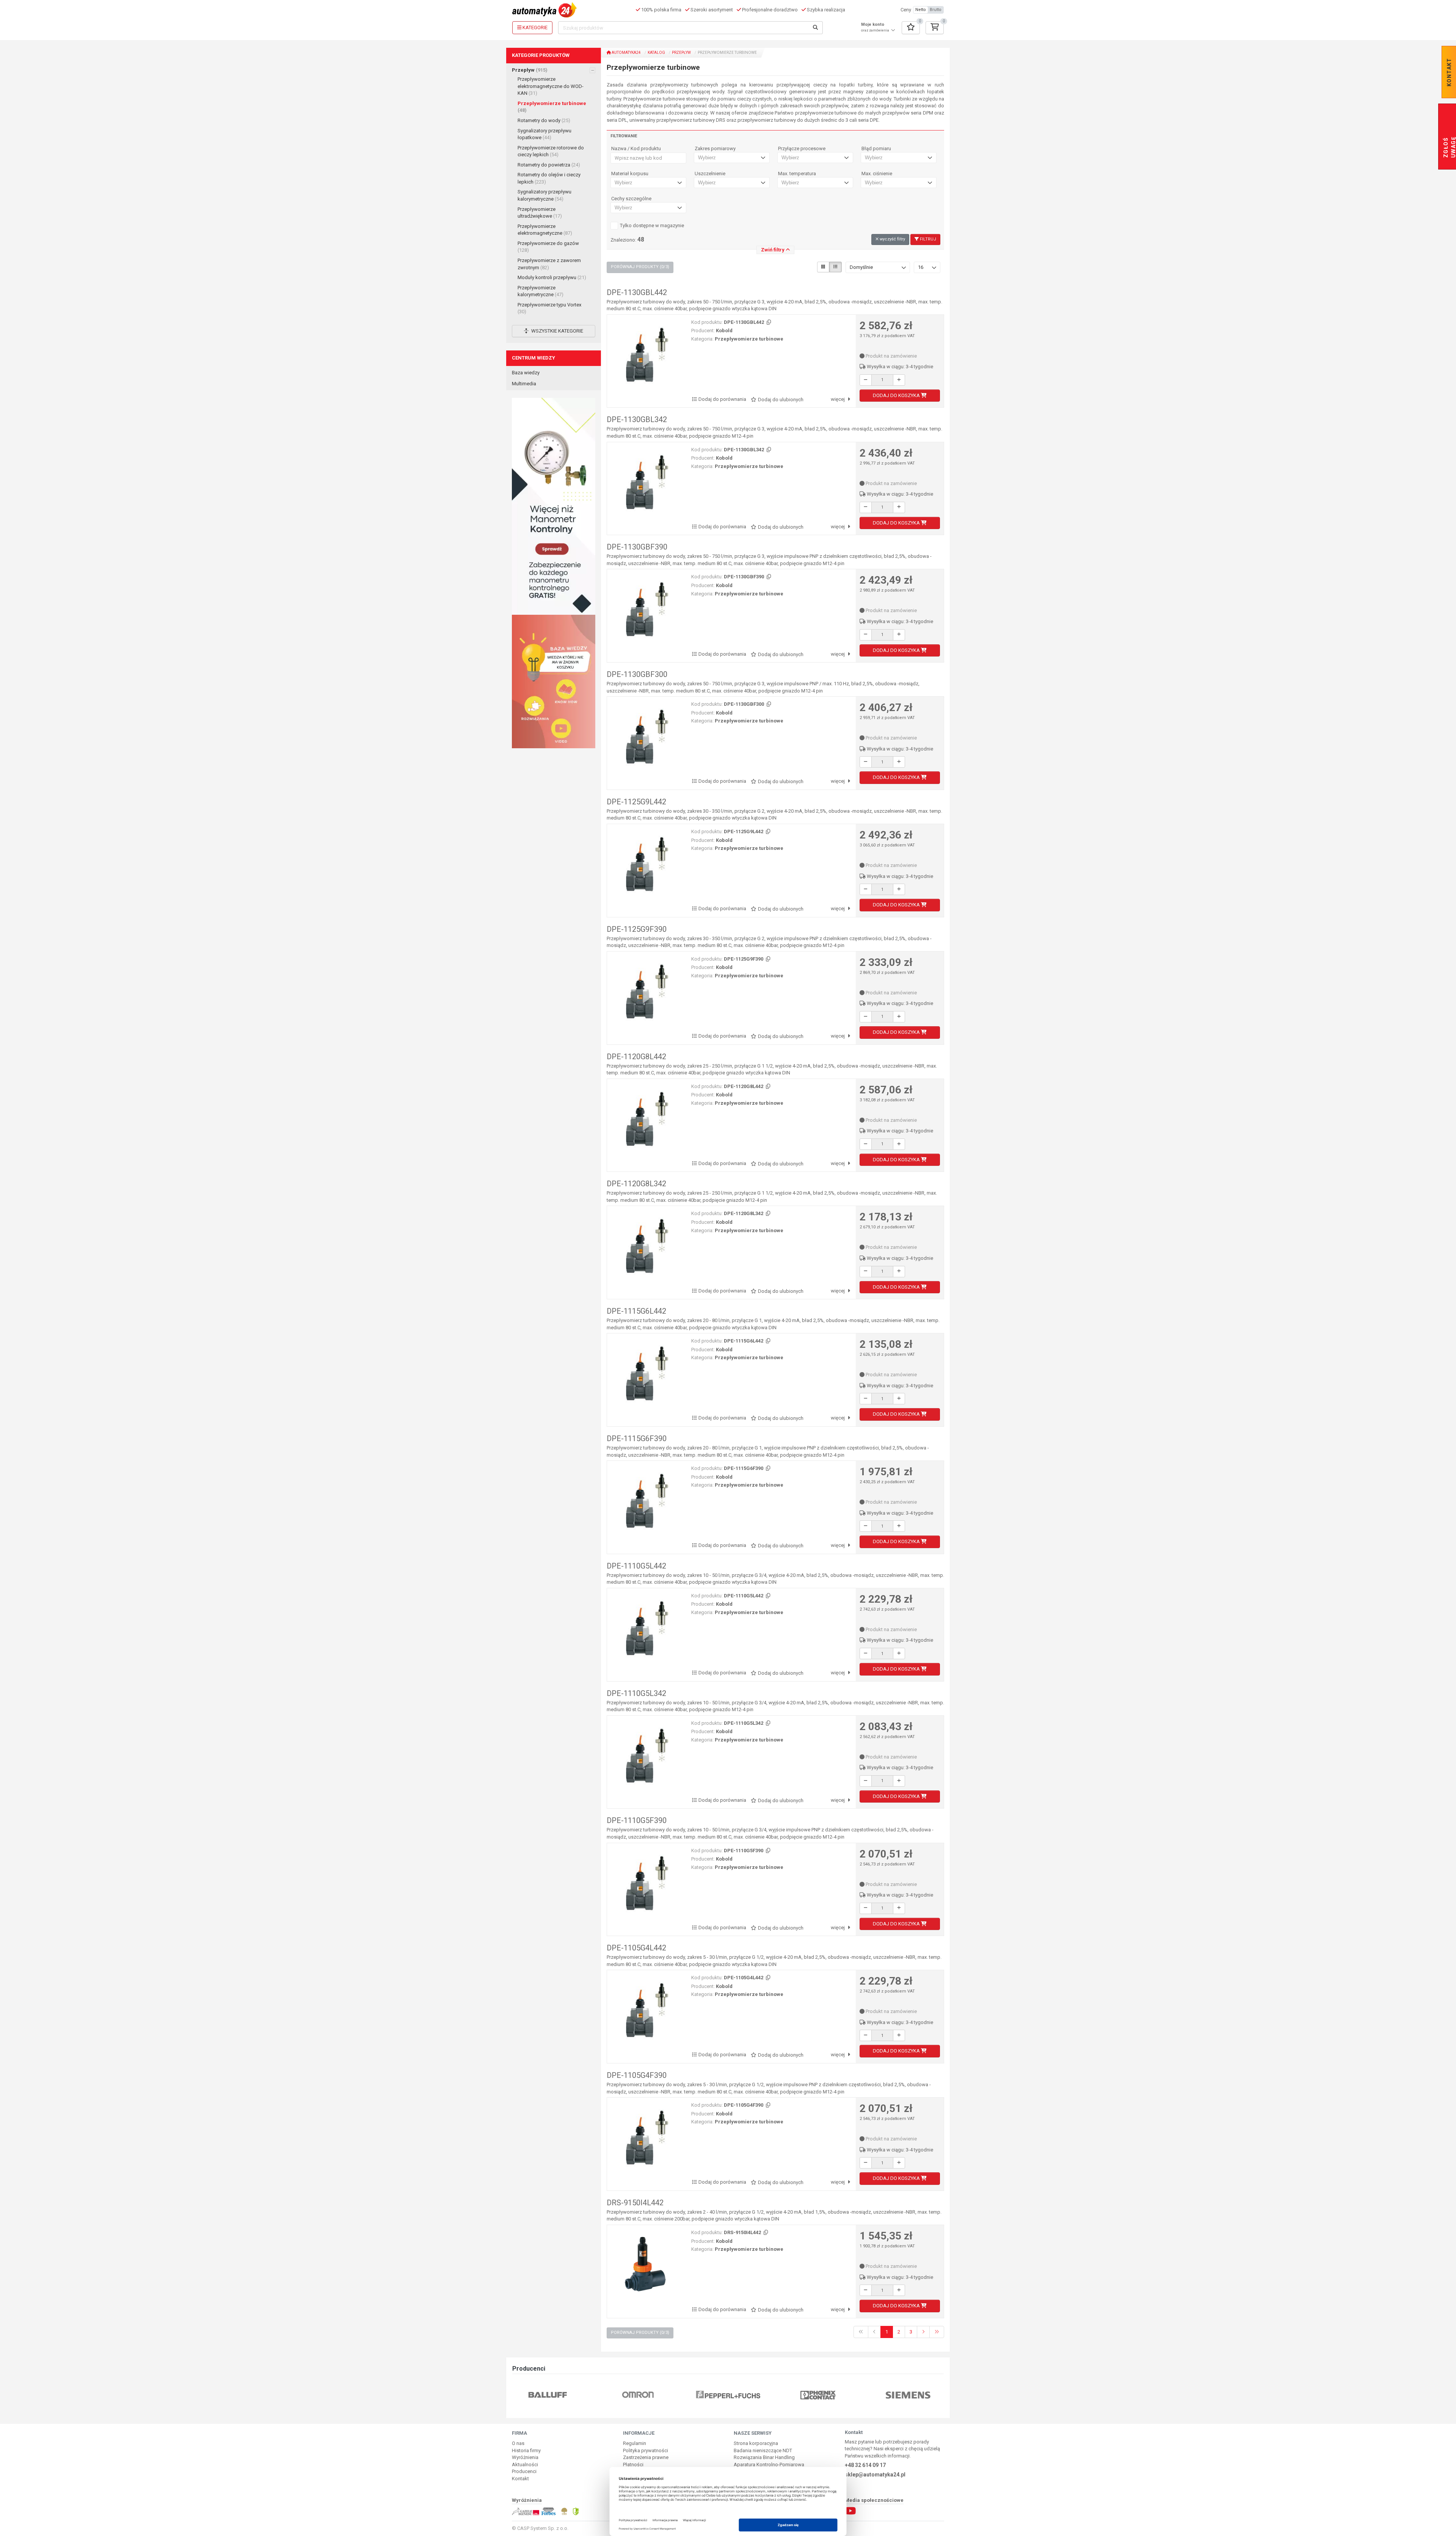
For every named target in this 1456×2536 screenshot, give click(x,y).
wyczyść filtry (892, 239)
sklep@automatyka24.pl (875, 2475)
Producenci (524, 2471)
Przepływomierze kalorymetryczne (541, 291)
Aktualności (525, 2465)
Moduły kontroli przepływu (552, 277)
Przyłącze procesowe (802, 149)
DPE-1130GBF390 (637, 547)
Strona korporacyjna (756, 2443)
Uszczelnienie (710, 174)
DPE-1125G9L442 (636, 802)
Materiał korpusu (630, 174)
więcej (838, 399)
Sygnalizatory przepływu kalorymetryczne (544, 195)
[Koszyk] (935, 28)
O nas (518, 2443)
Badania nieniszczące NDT (763, 2450)
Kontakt (520, 2479)
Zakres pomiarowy (715, 149)
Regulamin (635, 2443)
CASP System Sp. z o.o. (543, 2528)
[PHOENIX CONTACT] (728, 2395)
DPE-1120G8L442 (636, 1057)
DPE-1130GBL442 (637, 292)
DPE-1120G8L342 (636, 1184)
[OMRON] (548, 2395)
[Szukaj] (816, 28)
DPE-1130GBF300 (637, 674)
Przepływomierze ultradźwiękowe (540, 213)
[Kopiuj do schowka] (768, 323)
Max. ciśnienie (877, 174)
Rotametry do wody (544, 120)
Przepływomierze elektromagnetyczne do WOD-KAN (551, 86)
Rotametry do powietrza (549, 165)
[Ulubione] (911, 28)
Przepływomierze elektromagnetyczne (545, 230)
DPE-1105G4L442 (636, 1948)
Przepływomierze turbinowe (552, 107)
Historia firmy (526, 2450)
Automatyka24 (626, 53)
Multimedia (524, 384)
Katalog (656, 53)
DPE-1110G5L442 (636, 1566)
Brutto (936, 10)
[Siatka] (823, 267)
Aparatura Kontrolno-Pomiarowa (769, 2465)
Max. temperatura (797, 174)
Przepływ (530, 70)
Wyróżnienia (525, 2457)
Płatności (633, 2465)
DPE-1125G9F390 (637, 929)
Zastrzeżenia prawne (646, 2457)
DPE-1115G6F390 (637, 1438)
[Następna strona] (923, 2332)
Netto (921, 10)
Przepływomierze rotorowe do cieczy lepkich (551, 151)
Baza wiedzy (526, 373)
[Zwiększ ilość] (899, 380)
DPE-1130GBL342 (637, 419)
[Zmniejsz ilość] (866, 380)
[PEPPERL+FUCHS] (638, 2395)
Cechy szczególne (631, 199)
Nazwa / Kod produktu (636, 149)
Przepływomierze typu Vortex (549, 308)
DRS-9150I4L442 (635, 2203)
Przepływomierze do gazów (548, 247)
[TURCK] (908, 2395)
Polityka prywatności (646, 2450)
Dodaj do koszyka (897, 395)
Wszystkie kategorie (557, 331)
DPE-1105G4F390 (637, 2075)
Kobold (724, 331)
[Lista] (835, 267)
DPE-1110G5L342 (636, 1693)
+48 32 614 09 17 (865, 2465)
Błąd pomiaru (876, 149)
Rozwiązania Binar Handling (764, 2457)
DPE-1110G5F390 (637, 1820)
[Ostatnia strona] (937, 2332)
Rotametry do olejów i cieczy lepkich (549, 178)
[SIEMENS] (818, 2395)
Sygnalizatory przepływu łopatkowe (544, 134)
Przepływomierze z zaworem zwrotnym (549, 264)
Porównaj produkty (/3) (640, 267)
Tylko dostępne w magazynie (652, 225)
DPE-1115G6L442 (636, 1311)
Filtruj (927, 239)
